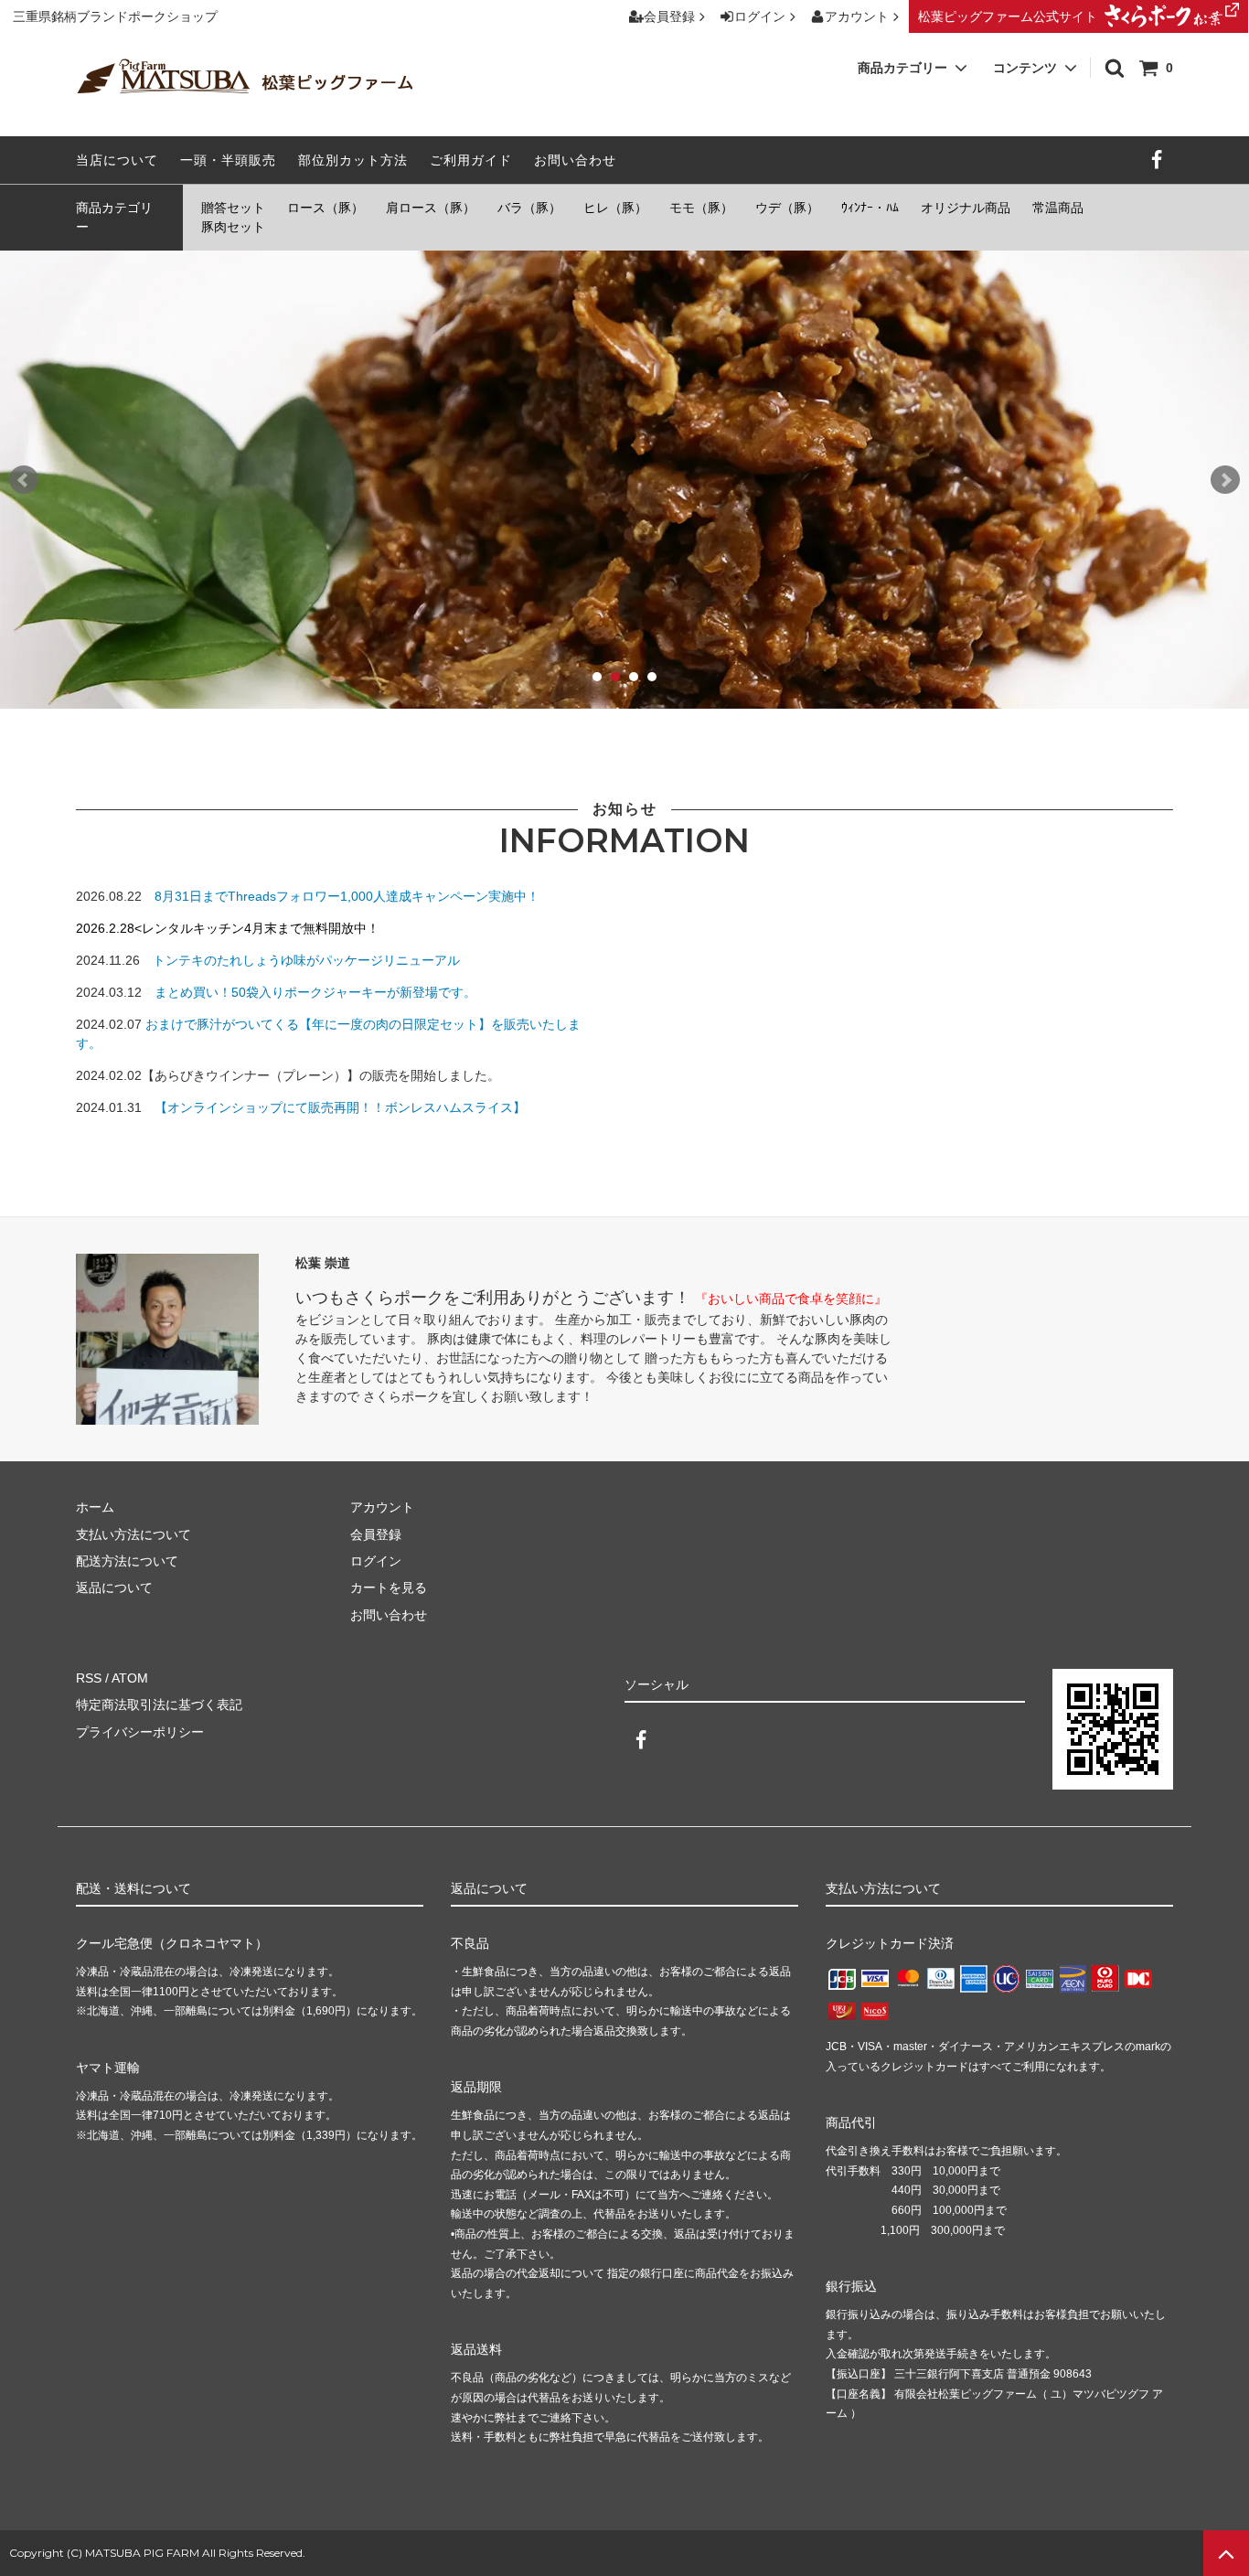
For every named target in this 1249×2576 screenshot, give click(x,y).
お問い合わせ (575, 160)
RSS (89, 1678)
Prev (24, 480)
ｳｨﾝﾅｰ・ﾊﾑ (870, 208)
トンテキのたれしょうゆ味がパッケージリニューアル (306, 960)
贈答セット (233, 208)
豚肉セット (233, 227)
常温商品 (1058, 208)
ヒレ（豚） (615, 208)
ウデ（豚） (787, 208)
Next (1225, 480)
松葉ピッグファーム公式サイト (1008, 16)
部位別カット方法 (353, 160)
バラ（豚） (529, 208)
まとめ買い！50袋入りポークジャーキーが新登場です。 (315, 992)
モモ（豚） (701, 208)
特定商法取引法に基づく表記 (159, 1705)
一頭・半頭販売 (228, 160)
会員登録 (669, 16)
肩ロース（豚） (431, 208)
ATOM (130, 1678)
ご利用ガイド (471, 160)
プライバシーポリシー (140, 1732)
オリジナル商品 (966, 208)
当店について (117, 160)
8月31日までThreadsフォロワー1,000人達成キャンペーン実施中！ (347, 896)
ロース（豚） (326, 208)
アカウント (857, 16)
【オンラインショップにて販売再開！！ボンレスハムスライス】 (340, 1107)
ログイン (760, 16)
